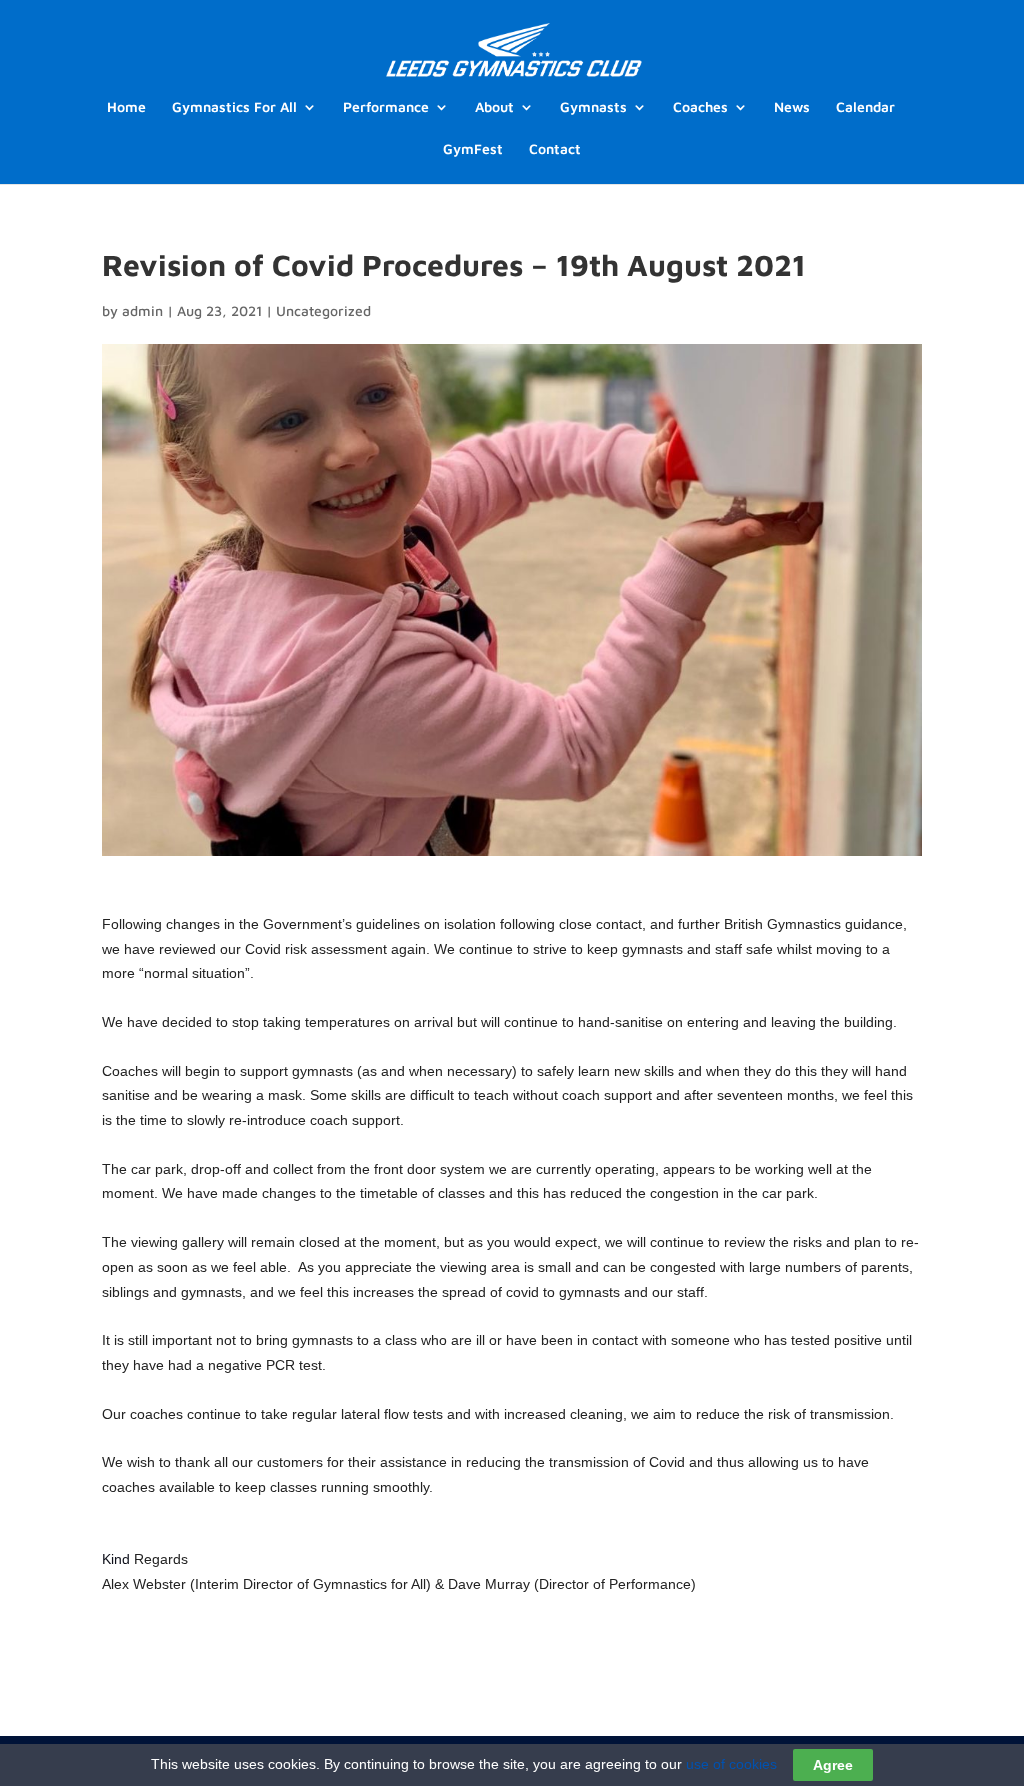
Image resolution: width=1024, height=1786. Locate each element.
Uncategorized (323, 310)
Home (126, 107)
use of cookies (731, 1764)
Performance (386, 107)
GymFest (473, 149)
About (494, 107)
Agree (833, 1765)
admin (142, 310)
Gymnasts (593, 107)
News (792, 107)
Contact (555, 149)
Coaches (700, 107)
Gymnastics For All (234, 107)
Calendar (865, 107)
